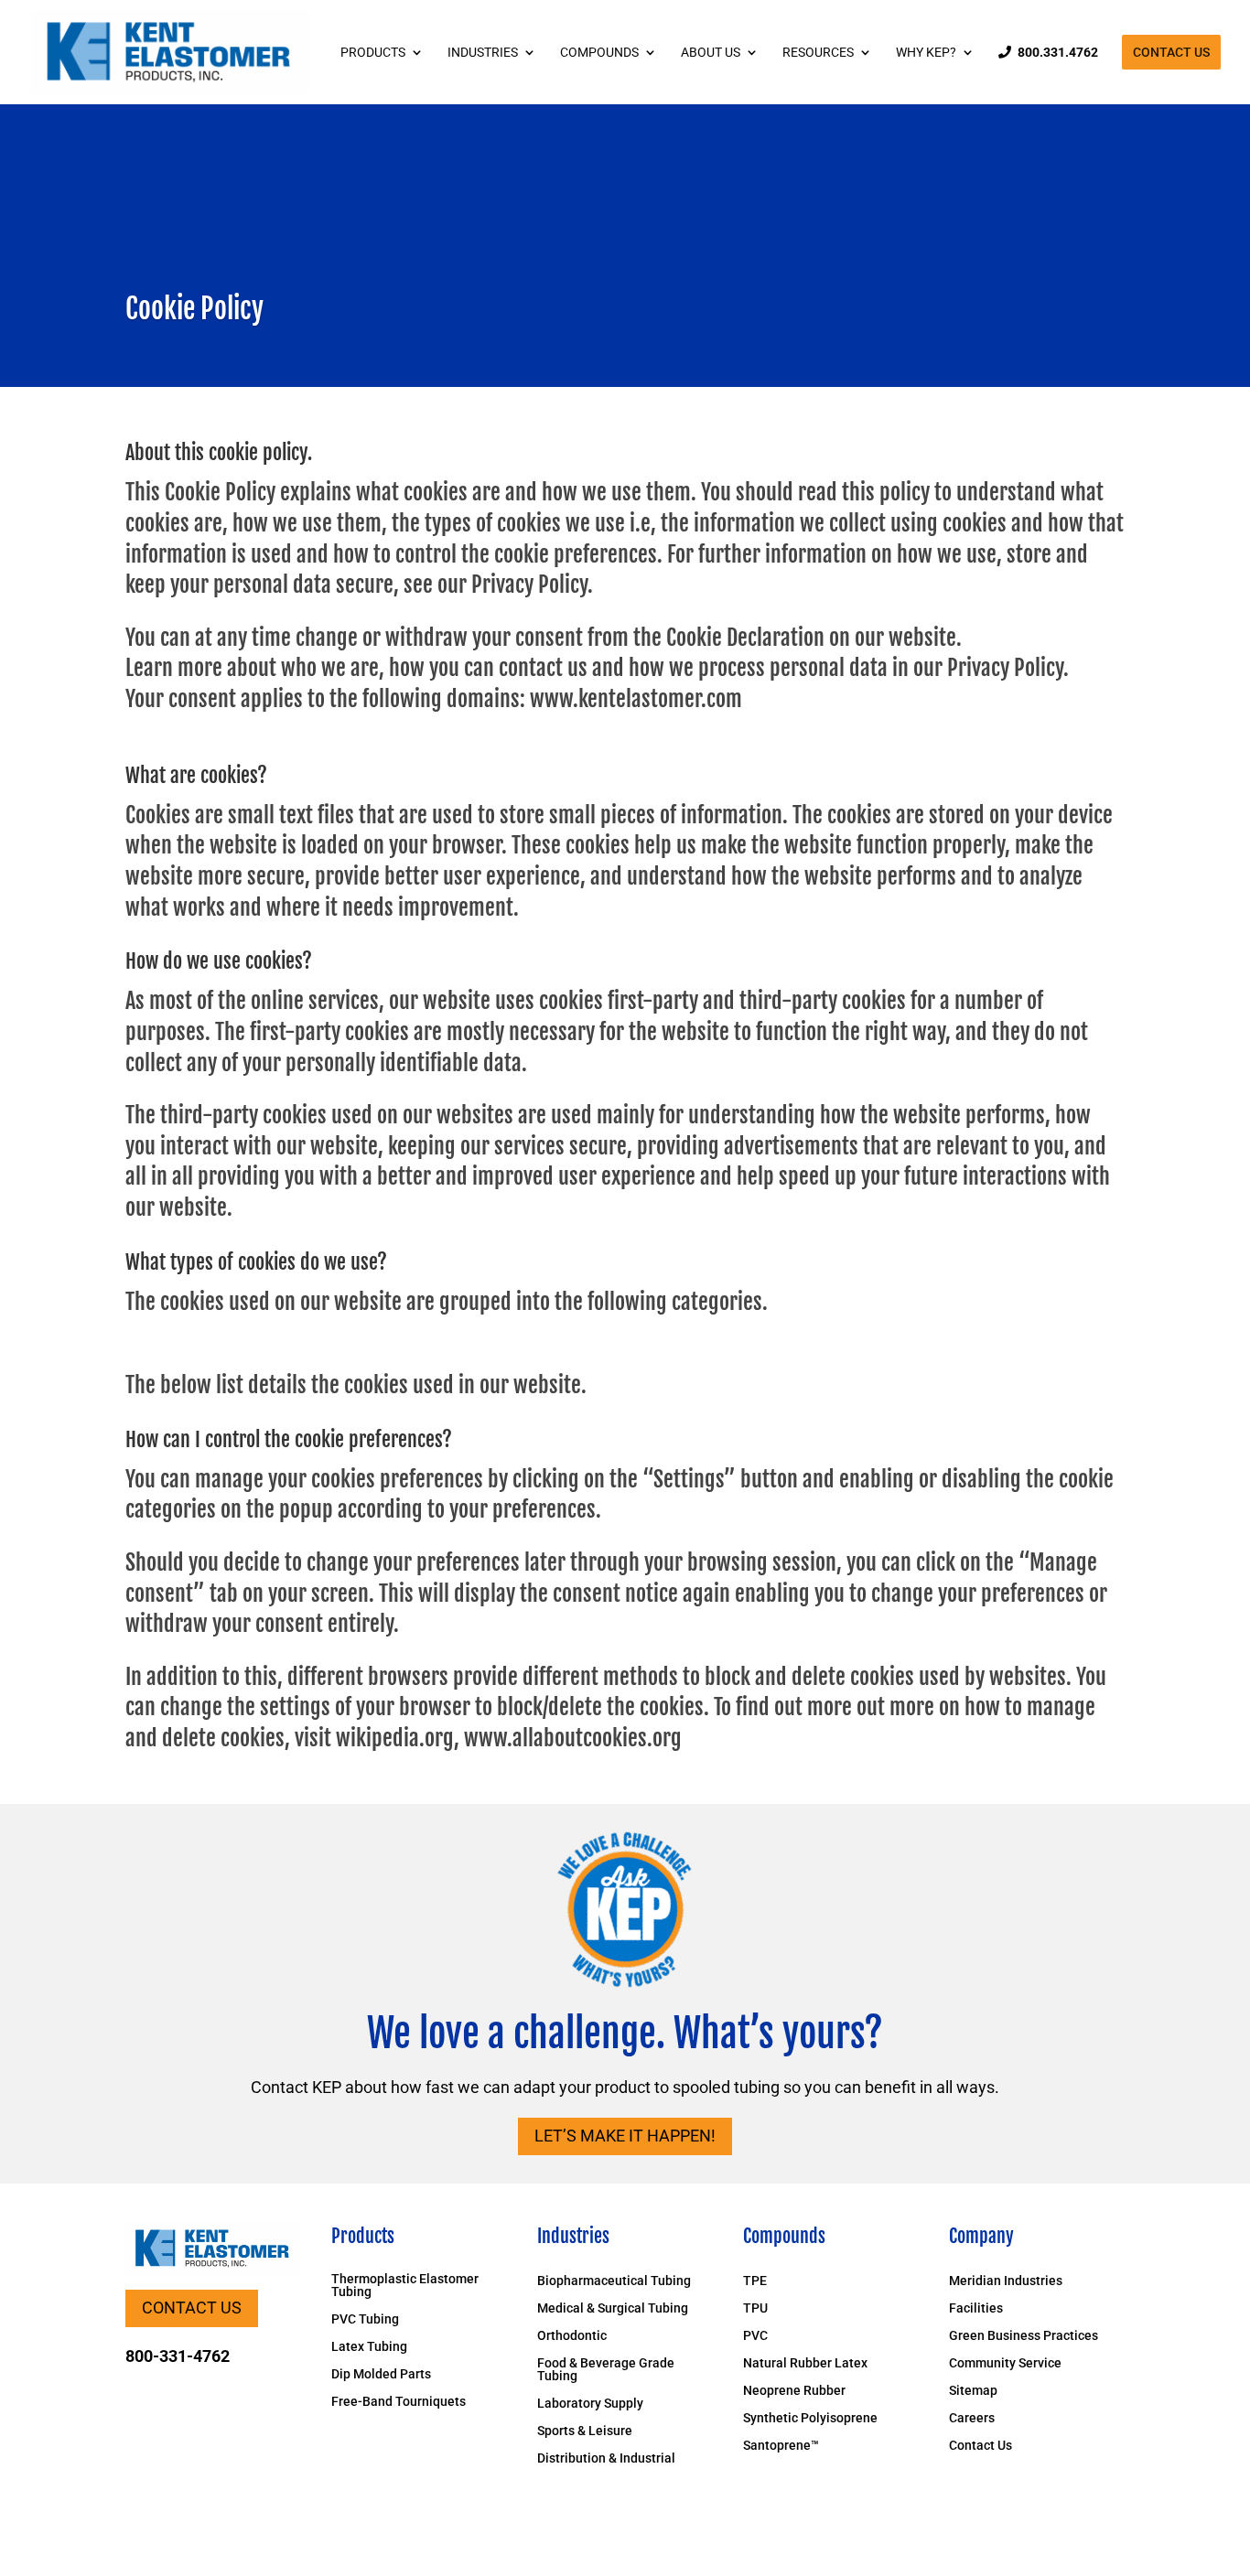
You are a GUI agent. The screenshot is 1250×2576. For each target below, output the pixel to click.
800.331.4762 (1058, 53)
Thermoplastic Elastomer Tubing (405, 2286)
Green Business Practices (1024, 2336)
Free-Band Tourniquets (399, 2402)
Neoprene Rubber (794, 2391)
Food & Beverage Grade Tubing (606, 2370)
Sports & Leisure (585, 2431)
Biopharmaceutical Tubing (614, 2281)
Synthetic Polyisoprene (810, 2418)
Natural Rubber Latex (805, 2363)
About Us (711, 53)
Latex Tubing (369, 2347)
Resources (818, 53)
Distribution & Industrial (606, 2458)
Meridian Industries (1006, 2281)
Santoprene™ (781, 2446)
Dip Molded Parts (381, 2374)
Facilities (976, 2308)
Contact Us (1171, 52)
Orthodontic (572, 2336)
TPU (755, 2308)
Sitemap (973, 2391)
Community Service (1005, 2363)
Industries (483, 53)
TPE (755, 2281)
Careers (972, 2418)
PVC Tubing (365, 2319)
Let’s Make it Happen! (625, 2136)
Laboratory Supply (590, 2404)
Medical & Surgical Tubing (613, 2308)
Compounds (599, 53)
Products (373, 53)
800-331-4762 (178, 2356)
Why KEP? (926, 53)
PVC (755, 2336)
